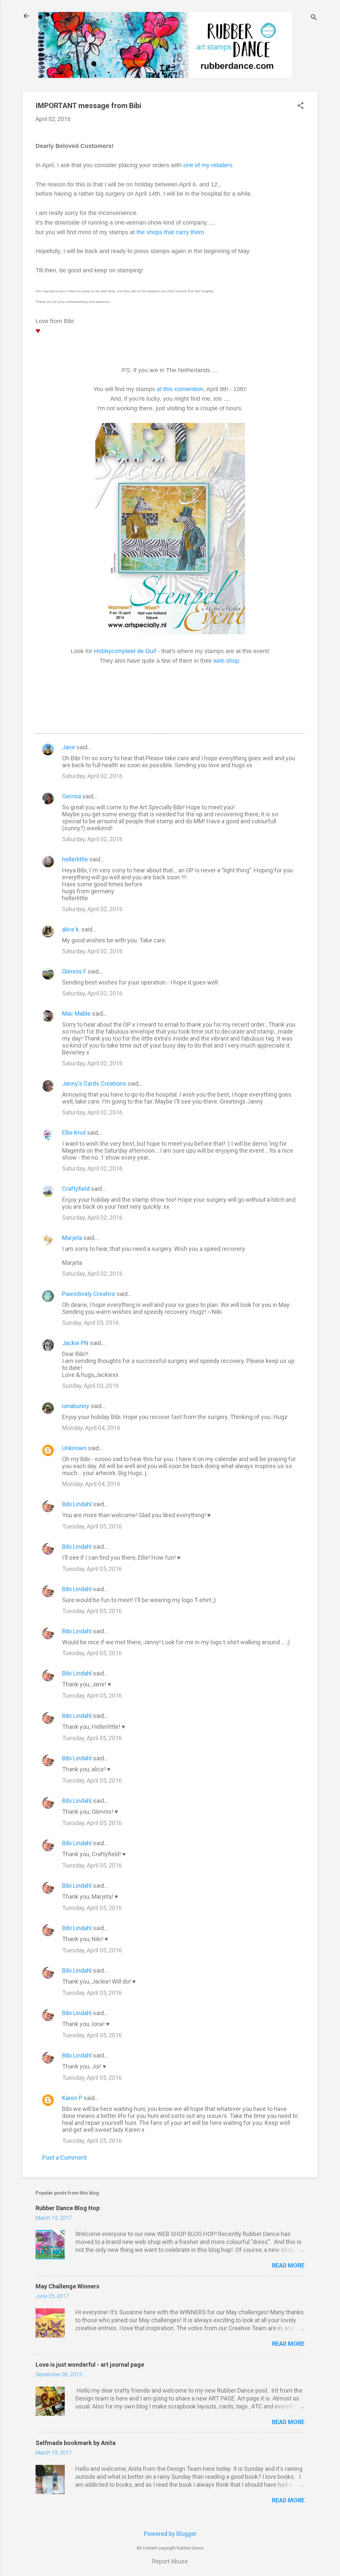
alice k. (71, 929)
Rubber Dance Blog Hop (68, 2208)
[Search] (314, 18)
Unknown (74, 1448)
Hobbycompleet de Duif (125, 651)
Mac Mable (76, 1014)
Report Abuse (170, 2561)
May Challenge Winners (67, 2286)
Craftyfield (76, 1189)
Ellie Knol (74, 1133)
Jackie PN (75, 1343)
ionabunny (76, 1406)
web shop (226, 661)
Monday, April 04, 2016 (91, 1428)
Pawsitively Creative (89, 1294)
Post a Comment (64, 2158)
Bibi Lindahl (77, 1504)
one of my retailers (208, 165)
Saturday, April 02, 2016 (92, 776)
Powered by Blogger (170, 2534)
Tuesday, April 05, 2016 (92, 1526)
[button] (300, 106)
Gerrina (72, 796)
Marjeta (72, 1238)
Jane (69, 747)
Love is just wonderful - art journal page (90, 2365)
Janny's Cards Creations (94, 1084)
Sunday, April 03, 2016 (90, 1323)
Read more (288, 2265)
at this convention (180, 389)
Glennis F (74, 971)
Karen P (72, 2098)
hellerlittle (75, 859)
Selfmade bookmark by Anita (76, 2443)
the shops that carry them (170, 232)
